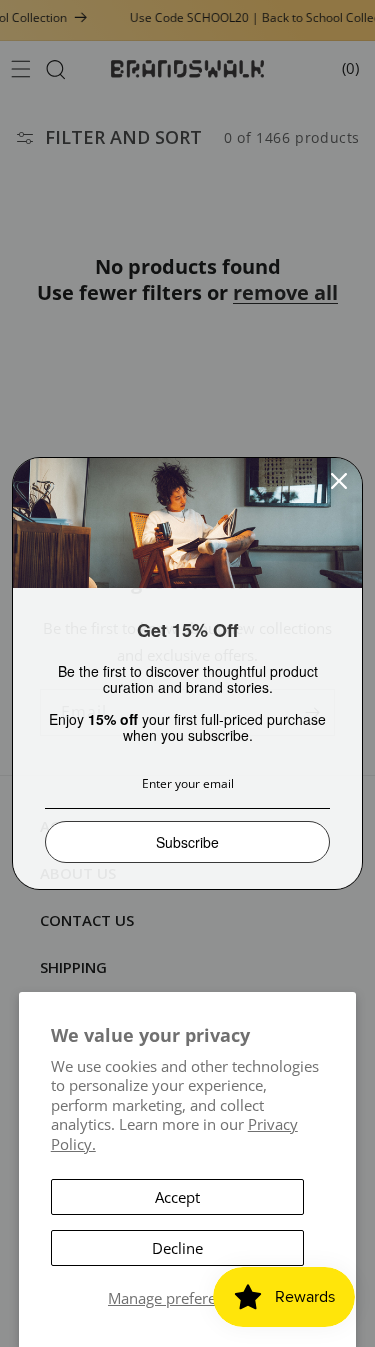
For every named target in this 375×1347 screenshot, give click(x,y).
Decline (177, 1248)
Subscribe (187, 842)
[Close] (339, 481)
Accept (177, 1197)
